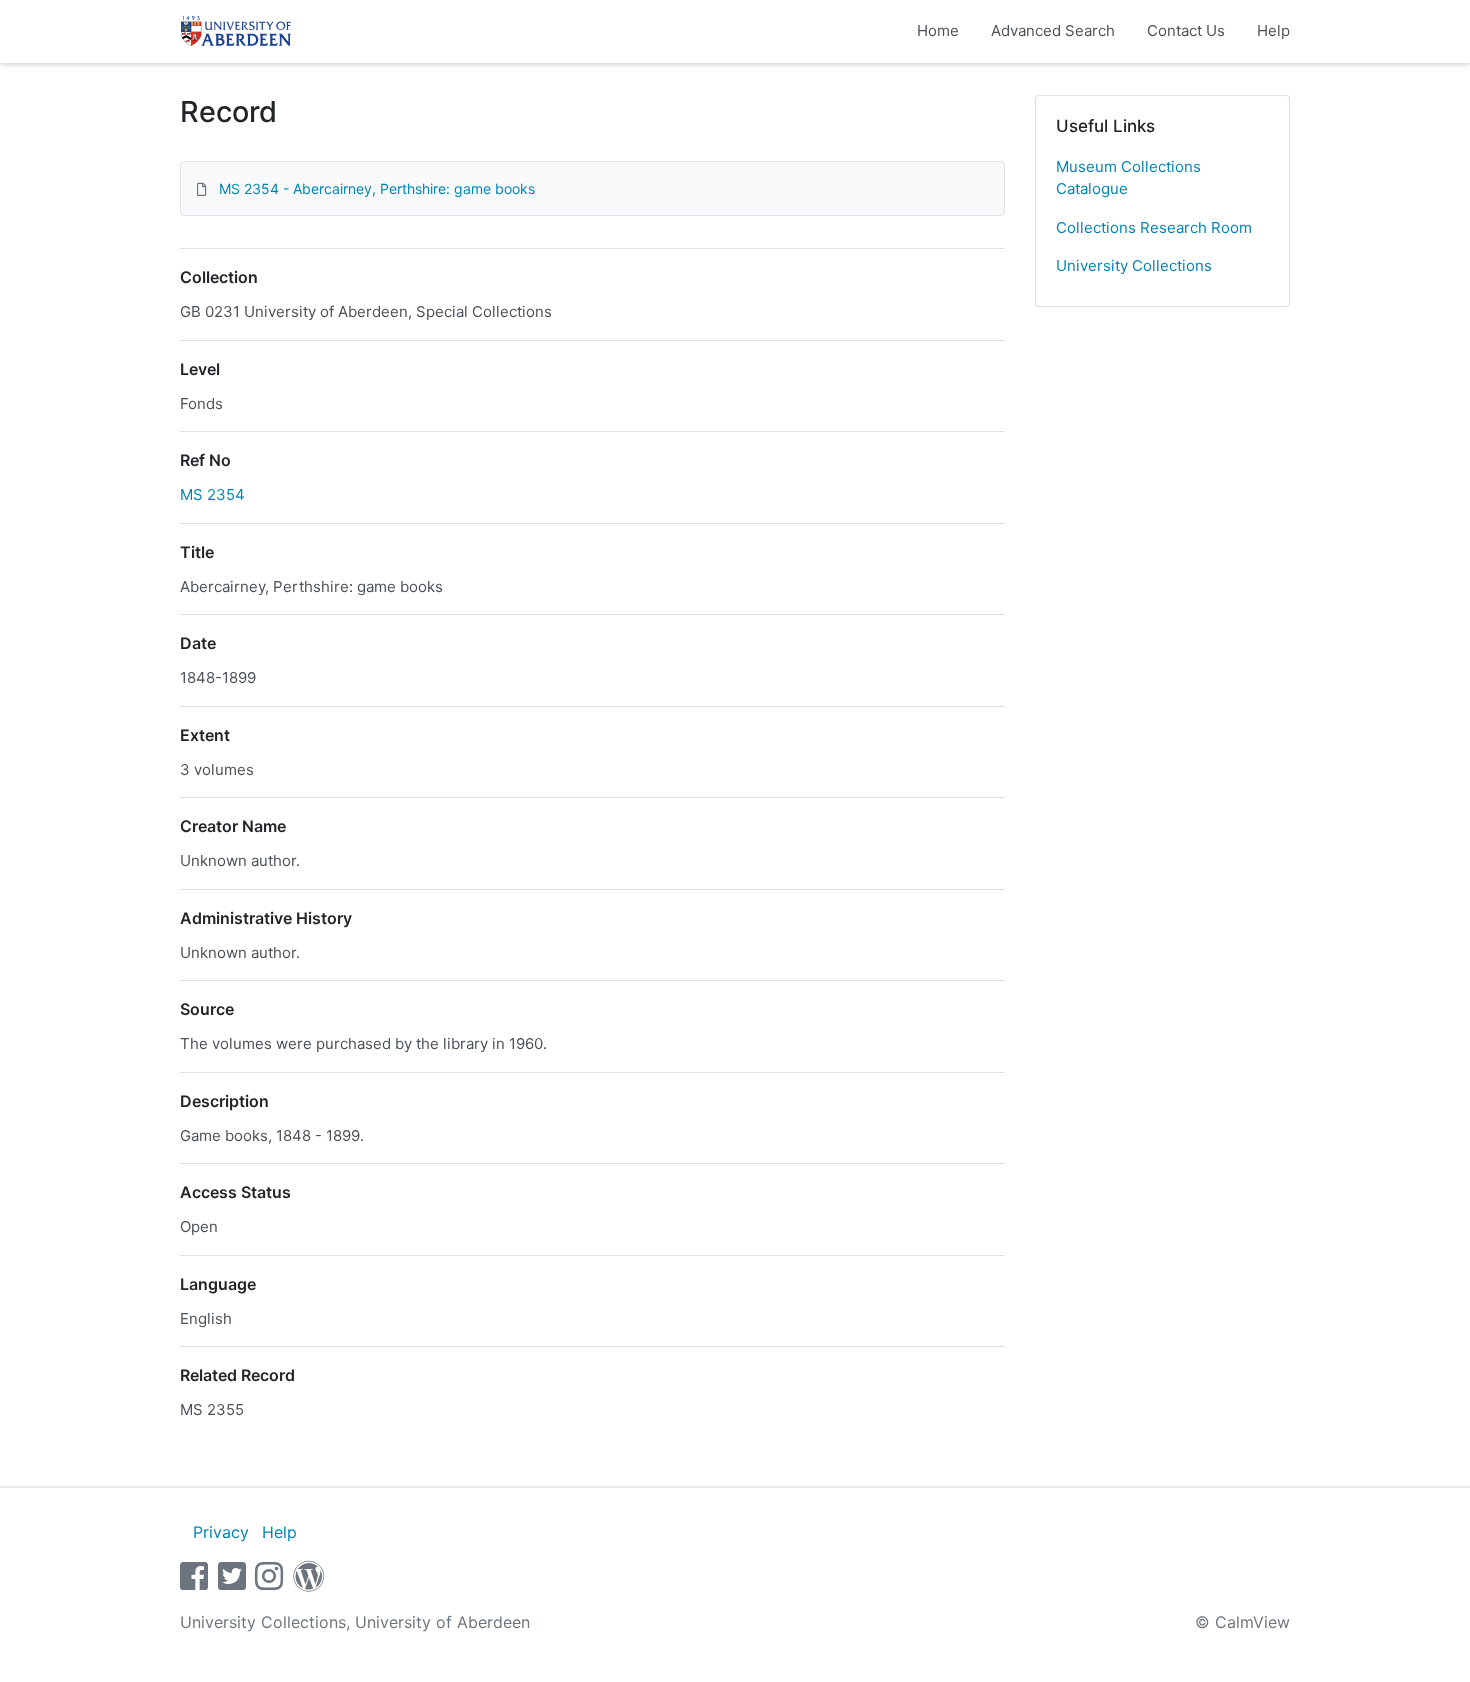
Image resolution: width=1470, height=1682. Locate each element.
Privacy (221, 1532)
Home (938, 30)
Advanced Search (1053, 30)
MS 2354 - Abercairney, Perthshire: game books (377, 188)
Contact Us (1186, 30)
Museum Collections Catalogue (1128, 178)
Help (1273, 30)
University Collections (1134, 265)
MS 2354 (212, 494)
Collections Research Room (1154, 227)
